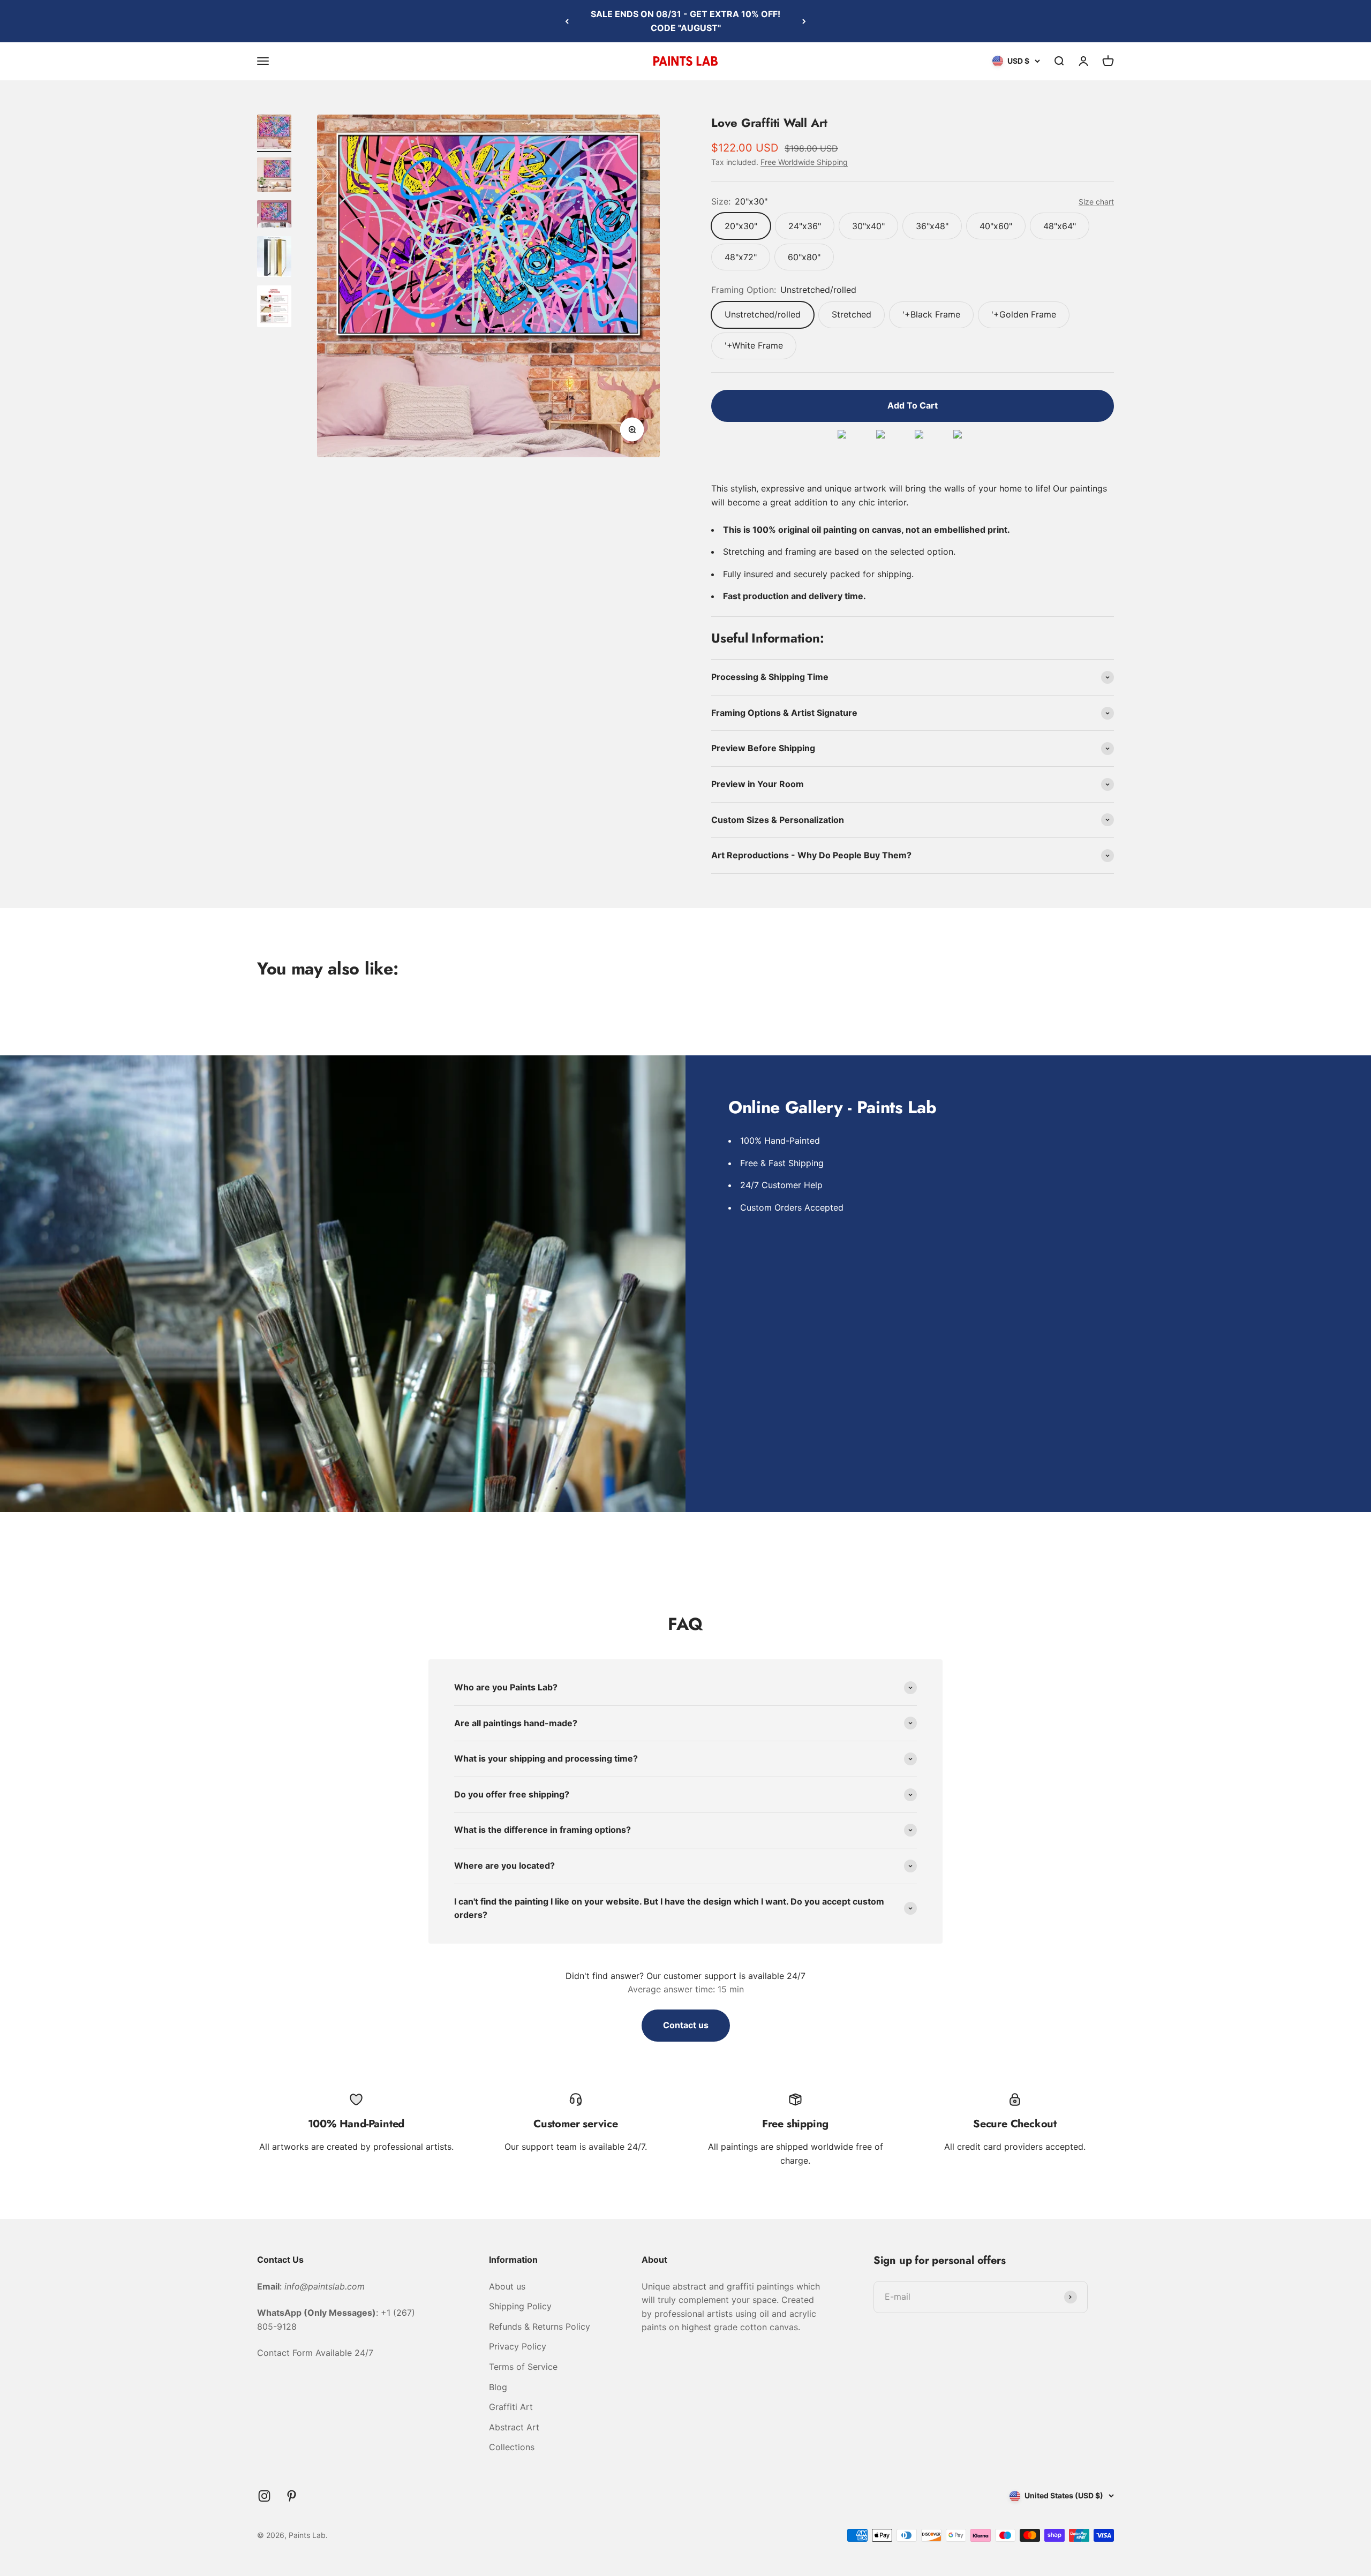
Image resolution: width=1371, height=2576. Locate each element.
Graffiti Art (511, 2407)
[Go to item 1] (274, 133)
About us (507, 2286)
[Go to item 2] (274, 176)
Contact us (686, 2025)
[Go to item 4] (274, 258)
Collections (512, 2447)
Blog (498, 2387)
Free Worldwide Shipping (804, 162)
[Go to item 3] (274, 216)
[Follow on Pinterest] (292, 2496)
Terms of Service (523, 2367)
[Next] (804, 21)
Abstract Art (514, 2427)
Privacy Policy (518, 2346)
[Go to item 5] (274, 308)
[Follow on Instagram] (264, 2496)
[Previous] (567, 21)
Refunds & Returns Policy (540, 2326)
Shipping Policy (520, 2306)
